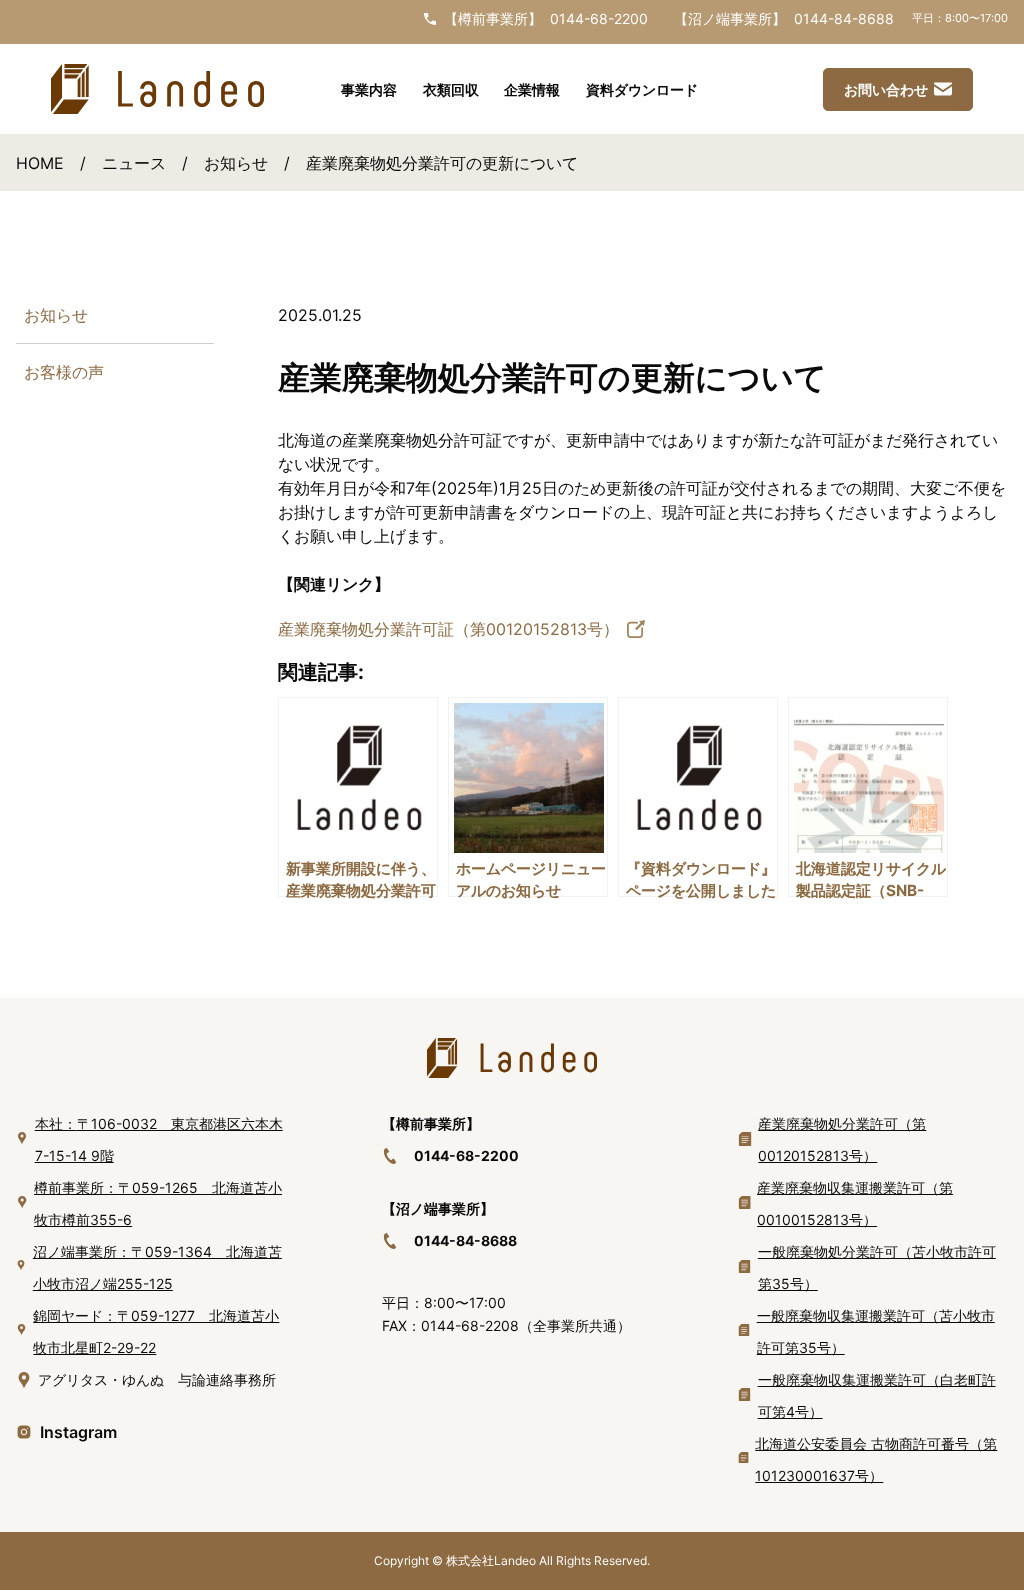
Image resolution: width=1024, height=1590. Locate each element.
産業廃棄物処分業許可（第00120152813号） (842, 1139)
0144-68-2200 (599, 19)
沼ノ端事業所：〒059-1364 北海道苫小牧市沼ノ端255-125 (157, 1267)
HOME (40, 163)
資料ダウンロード (642, 89)
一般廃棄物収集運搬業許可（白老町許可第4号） (877, 1395)
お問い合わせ (886, 89)
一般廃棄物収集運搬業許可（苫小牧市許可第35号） (876, 1331)
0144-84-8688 (844, 19)
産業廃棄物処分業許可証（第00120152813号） (448, 629)
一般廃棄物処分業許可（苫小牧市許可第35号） (877, 1267)
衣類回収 (451, 89)
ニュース (134, 163)
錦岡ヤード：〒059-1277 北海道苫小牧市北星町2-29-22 (156, 1331)
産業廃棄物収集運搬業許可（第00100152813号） (855, 1203)
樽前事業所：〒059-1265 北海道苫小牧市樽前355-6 (158, 1203)
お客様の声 (64, 372)
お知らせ (236, 163)
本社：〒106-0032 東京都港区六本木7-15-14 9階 (159, 1139)
